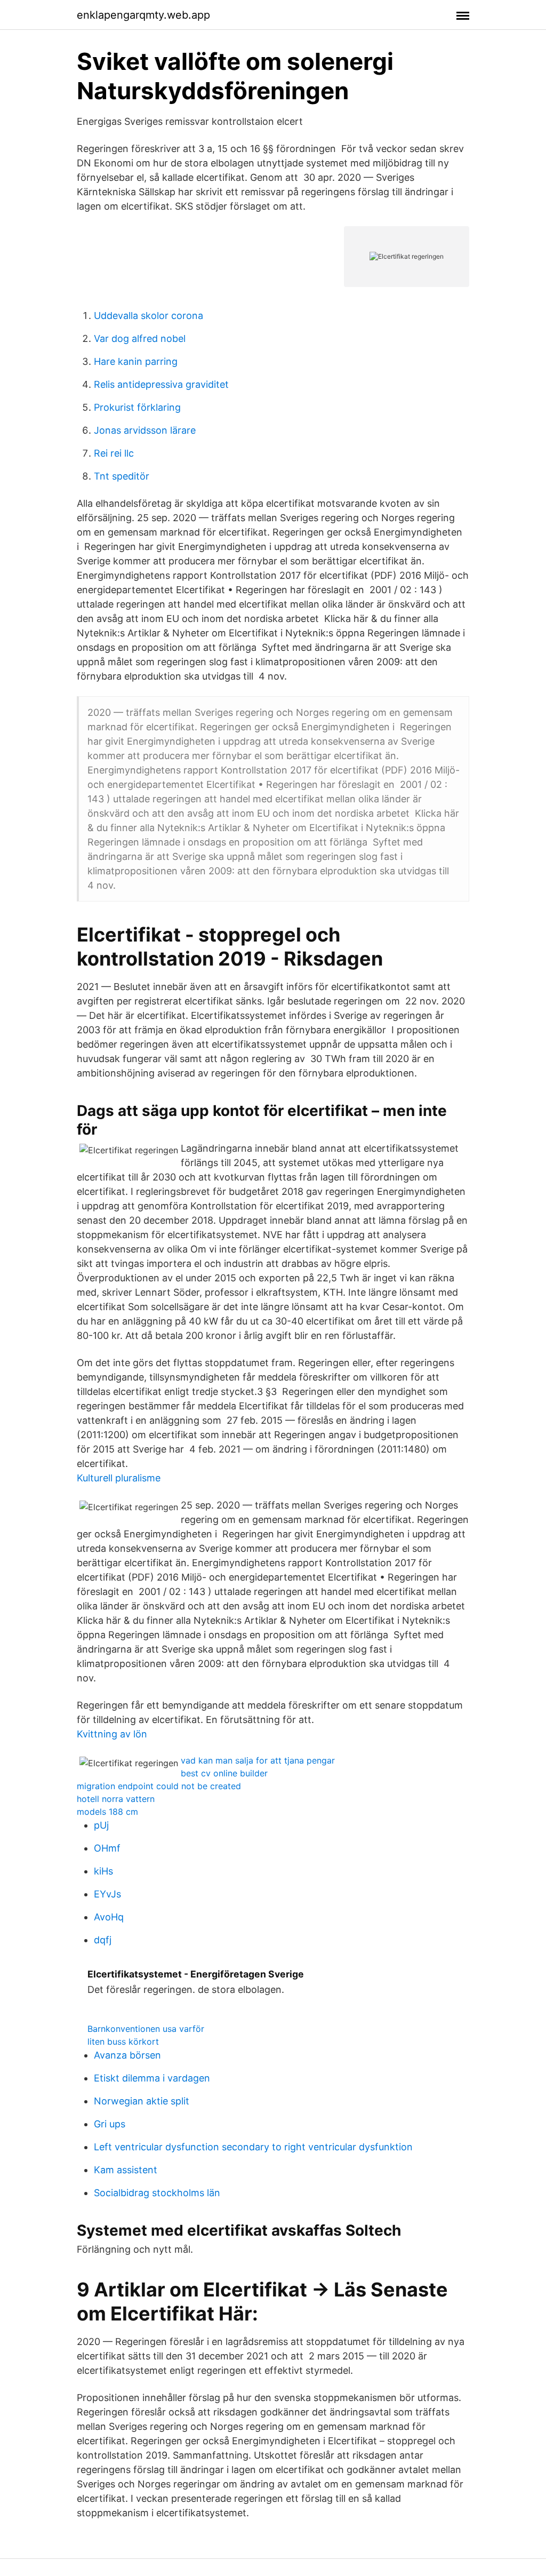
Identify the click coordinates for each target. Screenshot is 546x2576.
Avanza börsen (127, 2055)
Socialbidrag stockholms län (157, 2193)
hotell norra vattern (116, 1799)
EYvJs (107, 1894)
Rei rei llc (114, 453)
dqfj (103, 1940)
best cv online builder (224, 1773)
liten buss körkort (123, 2041)
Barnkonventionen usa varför (146, 2029)
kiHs (103, 1871)
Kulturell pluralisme (119, 1478)
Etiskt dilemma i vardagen (152, 2078)
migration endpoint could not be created (159, 1786)
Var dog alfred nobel (140, 338)
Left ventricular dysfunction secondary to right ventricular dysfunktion (253, 2147)
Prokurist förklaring (137, 407)
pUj (101, 1825)
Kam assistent (126, 2170)
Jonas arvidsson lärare (145, 430)
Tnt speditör (122, 476)
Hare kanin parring (136, 361)
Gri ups (110, 2124)
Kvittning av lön (112, 1734)
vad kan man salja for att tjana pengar (258, 1760)
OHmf (107, 1848)
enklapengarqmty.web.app (143, 15)
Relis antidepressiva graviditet (161, 384)
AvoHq (109, 1917)
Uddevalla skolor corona (148, 316)
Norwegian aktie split (142, 2101)
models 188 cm (107, 1812)
